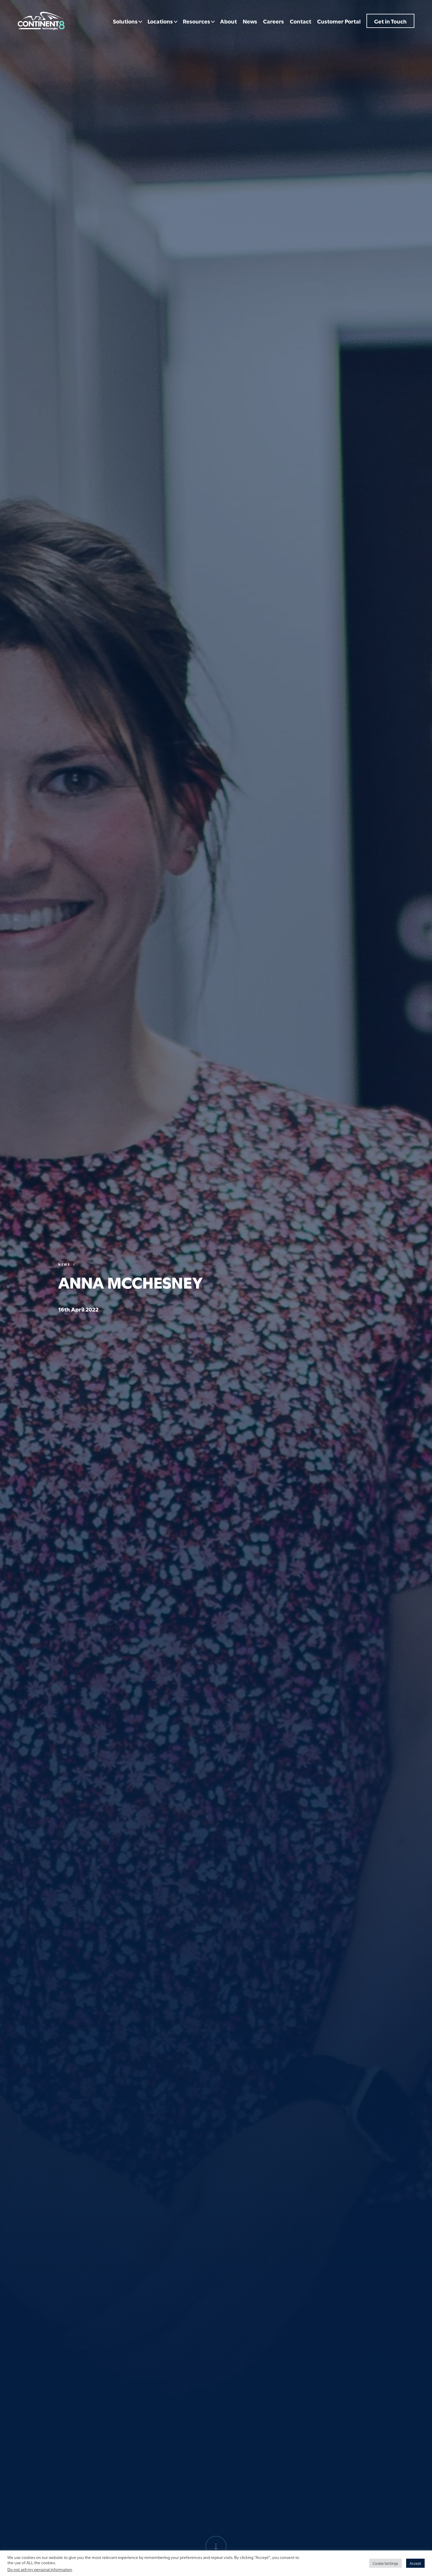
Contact (300, 21)
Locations (160, 21)
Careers (273, 21)
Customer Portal (339, 21)
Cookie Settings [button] (385, 2563)
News (250, 21)
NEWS (64, 1264)
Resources (196, 21)
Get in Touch (390, 21)
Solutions (125, 21)
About (228, 21)
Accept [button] (415, 2563)
